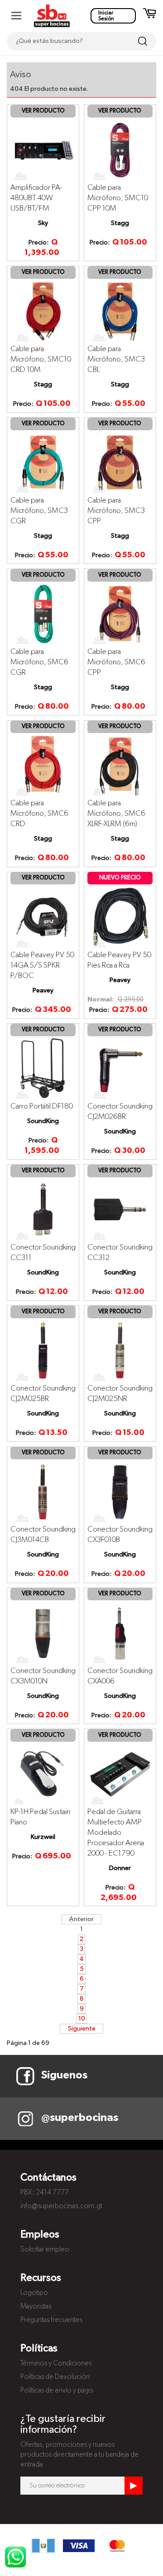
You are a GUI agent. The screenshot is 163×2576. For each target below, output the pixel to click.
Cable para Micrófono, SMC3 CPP (116, 511)
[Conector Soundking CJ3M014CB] (43, 1492)
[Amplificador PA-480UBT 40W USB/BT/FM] (43, 150)
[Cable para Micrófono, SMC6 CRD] (43, 766)
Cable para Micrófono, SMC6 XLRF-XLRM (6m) (116, 814)
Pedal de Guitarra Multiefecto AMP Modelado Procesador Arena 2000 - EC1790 (116, 1833)
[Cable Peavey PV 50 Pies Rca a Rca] (120, 917)
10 (82, 2019)
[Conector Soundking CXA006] (120, 1633)
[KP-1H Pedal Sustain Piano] (43, 1774)
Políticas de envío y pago (57, 2391)
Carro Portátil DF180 (42, 1107)
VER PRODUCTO (43, 111)
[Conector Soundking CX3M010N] (43, 1633)
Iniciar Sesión (106, 16)
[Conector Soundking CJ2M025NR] (120, 1351)
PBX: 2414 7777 (45, 2193)
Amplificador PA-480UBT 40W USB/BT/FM (36, 198)
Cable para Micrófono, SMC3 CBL (116, 360)
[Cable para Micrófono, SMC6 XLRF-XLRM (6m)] (120, 766)
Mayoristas (36, 2307)
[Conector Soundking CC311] (43, 1209)
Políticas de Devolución (55, 2377)
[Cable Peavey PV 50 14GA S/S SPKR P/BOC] (43, 917)
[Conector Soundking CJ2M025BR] (43, 1351)
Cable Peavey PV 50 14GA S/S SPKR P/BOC (42, 966)
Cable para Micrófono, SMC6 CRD (39, 814)
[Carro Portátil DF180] (43, 1068)
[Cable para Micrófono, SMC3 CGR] (43, 462)
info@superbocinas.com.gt (61, 2206)
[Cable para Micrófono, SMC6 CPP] (120, 614)
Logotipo (34, 2293)
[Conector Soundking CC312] (120, 1209)
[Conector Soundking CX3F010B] (120, 1492)
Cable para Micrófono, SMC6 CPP (116, 662)
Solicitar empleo (45, 2250)
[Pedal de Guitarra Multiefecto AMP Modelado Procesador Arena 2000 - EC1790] (120, 1774)
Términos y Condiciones (56, 2364)
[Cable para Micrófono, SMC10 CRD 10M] (43, 311)
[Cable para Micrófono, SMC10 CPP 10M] (120, 150)
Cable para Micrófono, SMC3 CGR (39, 511)
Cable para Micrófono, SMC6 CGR (39, 662)
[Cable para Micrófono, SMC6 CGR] (43, 614)
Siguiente (82, 2029)
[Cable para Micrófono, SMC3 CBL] (120, 311)
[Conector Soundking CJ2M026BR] (120, 1068)
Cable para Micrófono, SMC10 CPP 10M (118, 198)
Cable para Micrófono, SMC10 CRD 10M (41, 360)
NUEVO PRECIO (120, 878)
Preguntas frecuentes (51, 2320)
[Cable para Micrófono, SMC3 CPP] (120, 462)
